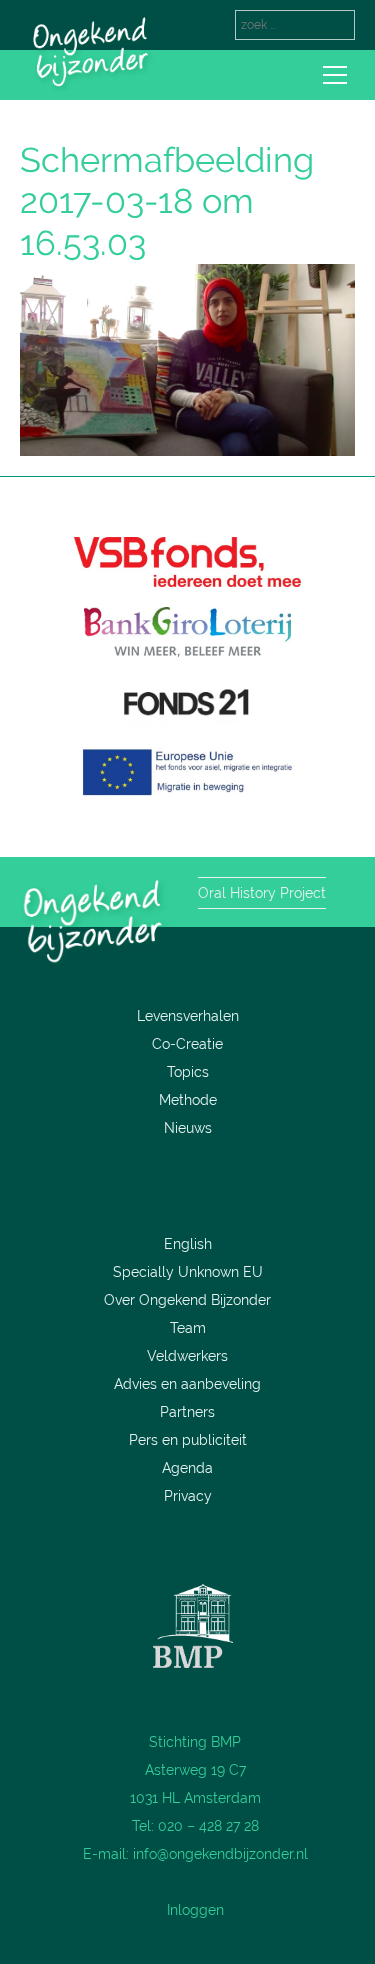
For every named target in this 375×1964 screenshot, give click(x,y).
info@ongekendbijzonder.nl (220, 1854)
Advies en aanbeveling (187, 1384)
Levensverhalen (188, 1016)
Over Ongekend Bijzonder (187, 1300)
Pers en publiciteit (188, 1440)
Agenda (187, 1468)
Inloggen (195, 1910)
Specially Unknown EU (188, 1272)
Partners (187, 1412)
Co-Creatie (187, 1044)
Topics (188, 1072)
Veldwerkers (187, 1356)
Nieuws (188, 1128)
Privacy (188, 1496)
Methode (188, 1100)
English (188, 1244)
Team (188, 1328)
